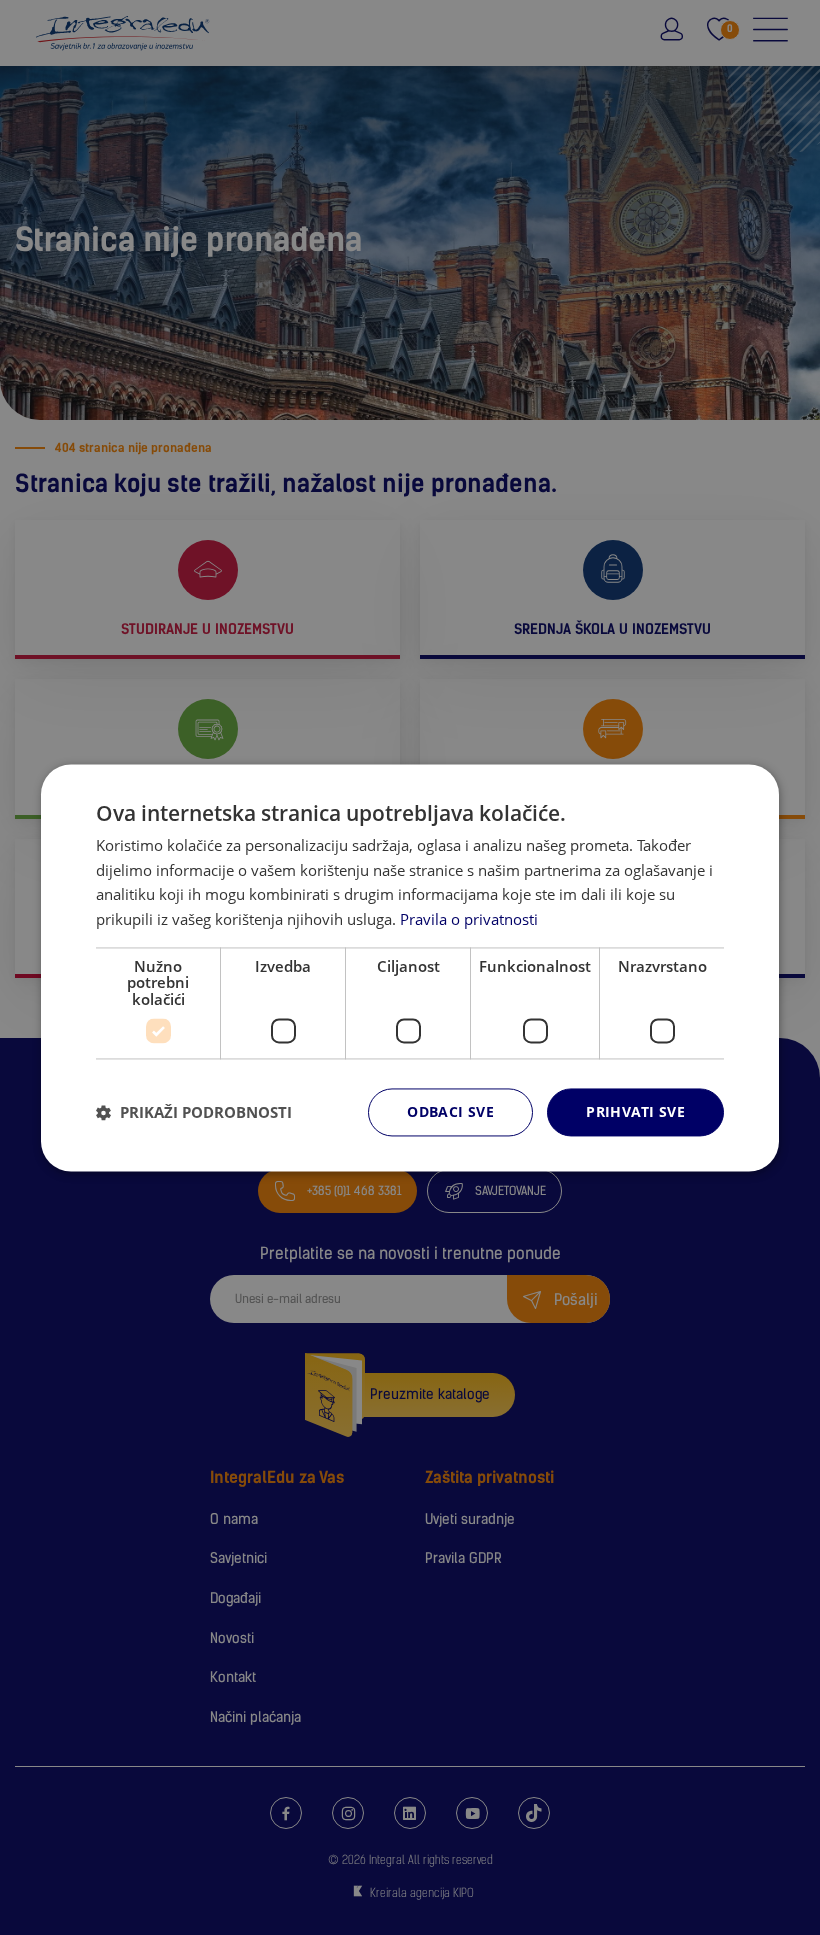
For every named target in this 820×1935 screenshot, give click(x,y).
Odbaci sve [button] (450, 1112)
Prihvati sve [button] (635, 1112)
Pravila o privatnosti (469, 919)
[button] (194, 1112)
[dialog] (410, 967)
